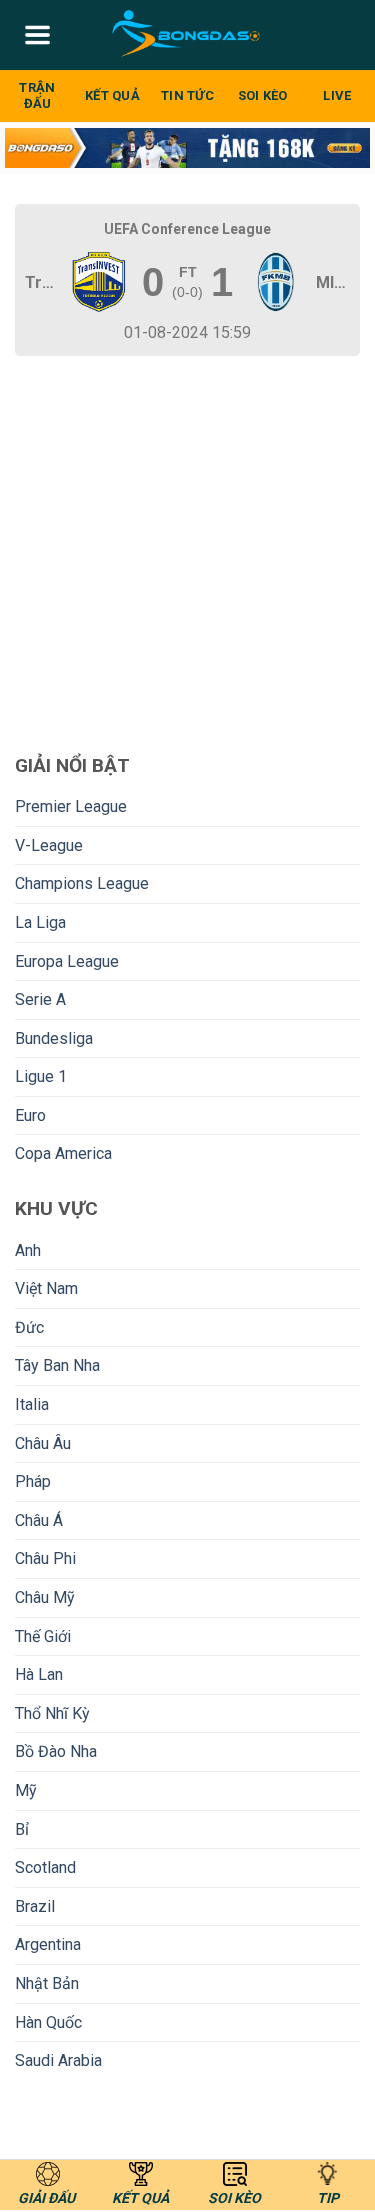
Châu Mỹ (45, 1597)
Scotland (45, 1867)
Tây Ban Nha (57, 1365)
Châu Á (39, 1520)
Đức (29, 1327)
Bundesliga (54, 1038)
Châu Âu (43, 1443)
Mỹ (26, 1790)
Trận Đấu (37, 95)
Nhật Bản (47, 1983)
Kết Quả (112, 95)
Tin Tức (187, 95)
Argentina (48, 1944)
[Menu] (37, 35)
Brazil (35, 1906)
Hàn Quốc (48, 2022)
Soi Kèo (263, 95)
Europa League (67, 961)
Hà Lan (39, 1674)
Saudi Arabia (58, 2060)
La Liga (40, 922)
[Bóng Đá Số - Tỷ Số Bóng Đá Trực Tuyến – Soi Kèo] (187, 35)
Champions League (82, 883)
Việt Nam (46, 1288)
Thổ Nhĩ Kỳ (52, 1713)
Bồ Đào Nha (56, 1751)
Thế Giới (43, 1636)
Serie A (40, 999)
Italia (32, 1404)
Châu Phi (45, 1558)
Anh (28, 1250)
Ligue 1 (41, 1076)
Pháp (33, 1481)
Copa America (63, 1153)
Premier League (71, 806)
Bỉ (22, 1829)
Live (337, 95)
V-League (49, 845)
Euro (30, 1115)
